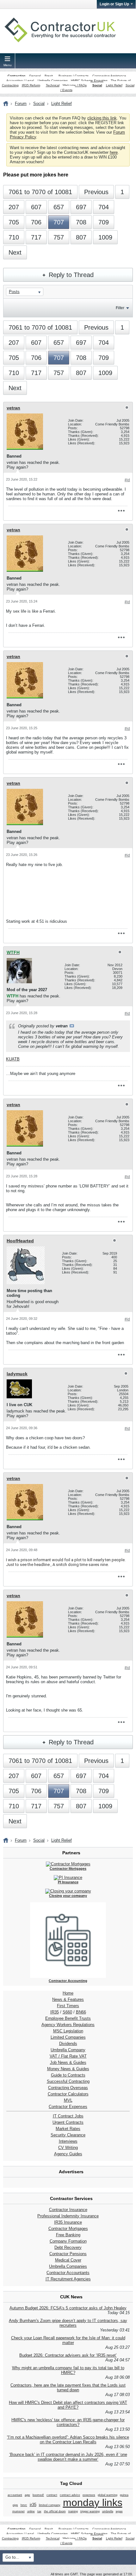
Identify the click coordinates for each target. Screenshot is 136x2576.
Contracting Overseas (68, 2088)
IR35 (55, 2012)
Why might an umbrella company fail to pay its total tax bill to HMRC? (68, 2370)
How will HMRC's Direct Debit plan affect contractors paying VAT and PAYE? (68, 2405)
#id (127, 480)
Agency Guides (68, 2154)
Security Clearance (68, 2135)
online (31, 2511)
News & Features (68, 1999)
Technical (53, 85)
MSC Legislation (68, 2031)
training (73, 2511)
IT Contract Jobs (68, 2116)
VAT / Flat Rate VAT (68, 2056)
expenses (89, 2495)
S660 (67, 2012)
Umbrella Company (68, 2050)
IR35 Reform (31, 85)
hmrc (24, 2505)
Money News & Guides (68, 2069)
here (114, 152)
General (35, 76)
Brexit (49, 76)
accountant (15, 2495)
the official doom (55, 2511)
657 (59, 207)
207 (14, 207)
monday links (93, 2503)
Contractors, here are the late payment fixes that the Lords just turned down (68, 2388)
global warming (108, 2495)
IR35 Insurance (68, 2222)
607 (36, 207)
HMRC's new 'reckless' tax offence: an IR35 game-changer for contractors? (68, 2422)
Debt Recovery (68, 2247)
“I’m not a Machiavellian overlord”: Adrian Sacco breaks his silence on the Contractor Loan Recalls (68, 2440)
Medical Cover (68, 2260)
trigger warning (90, 2511)
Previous (96, 192)
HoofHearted (20, 1241)
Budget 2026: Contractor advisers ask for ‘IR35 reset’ (68, 2355)
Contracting (16, 76)
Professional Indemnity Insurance (68, 2216)
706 (36, 222)
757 (59, 237)
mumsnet (19, 2511)
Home (68, 1993)
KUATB (13, 1059)
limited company (50, 2505)
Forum (21, 104)
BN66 (81, 2012)
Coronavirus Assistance (109, 76)
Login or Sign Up (114, 4)
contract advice (70, 2495)
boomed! (38, 2495)
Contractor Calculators (68, 2094)
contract (52, 2495)
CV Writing (68, 2148)
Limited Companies (68, 2037)
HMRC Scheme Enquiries (89, 81)
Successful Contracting (68, 2081)
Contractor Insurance (68, 2210)
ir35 (33, 2505)
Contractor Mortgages (68, 2229)
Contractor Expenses (68, 2107)
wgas (119, 2511)
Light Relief (114, 85)
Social (97, 85)
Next (15, 252)
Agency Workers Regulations (68, 2025)
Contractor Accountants (68, 2273)
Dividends (68, 2044)
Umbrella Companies (53, 81)
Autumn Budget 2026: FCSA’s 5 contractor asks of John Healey (68, 2308)
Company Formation (68, 2241)
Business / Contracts (74, 76)
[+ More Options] (121, 511)
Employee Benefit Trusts (68, 2018)
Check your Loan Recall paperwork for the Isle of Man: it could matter (68, 2340)
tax (39, 2511)
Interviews (68, 2141)
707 (59, 222)
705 (14, 222)
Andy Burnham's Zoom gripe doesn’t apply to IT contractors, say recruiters (68, 2323)
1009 (105, 237)
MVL (68, 2100)
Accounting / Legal (20, 81)
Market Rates (68, 2129)
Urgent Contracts (68, 2122)
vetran (13, 408)
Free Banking (68, 2235)
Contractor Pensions (68, 2254)
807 (81, 237)
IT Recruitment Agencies (68, 2279)
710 (14, 237)
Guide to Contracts (68, 2075)
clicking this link (102, 118)
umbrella (108, 2511)
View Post (72, 1026)
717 (36, 237)
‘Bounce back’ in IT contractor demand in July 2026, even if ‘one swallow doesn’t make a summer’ (68, 2457)
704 (104, 207)
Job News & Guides (68, 2062)
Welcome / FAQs (75, 85)
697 (81, 207)
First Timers (68, 2006)
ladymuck (17, 1374)
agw (27, 2495)
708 (81, 222)
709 (104, 222)
